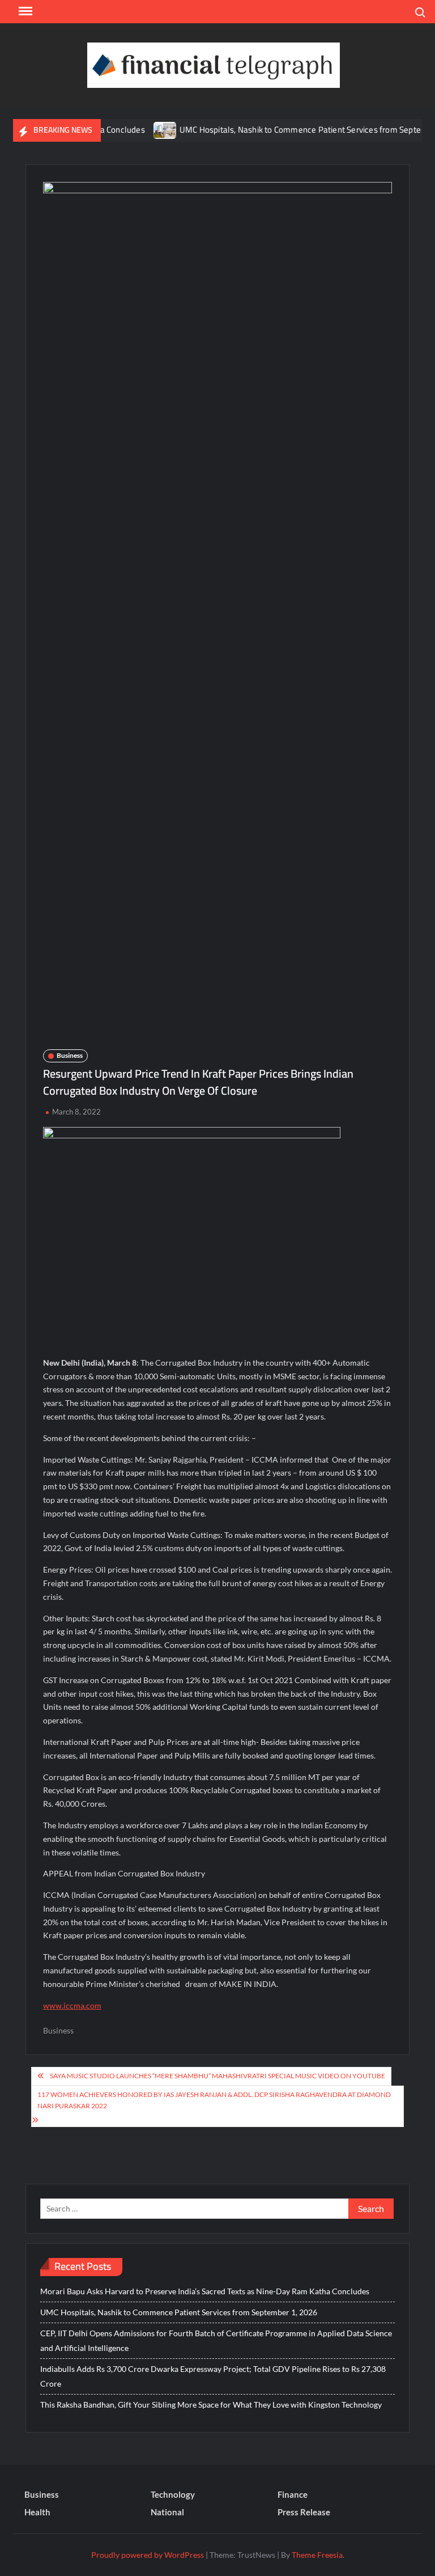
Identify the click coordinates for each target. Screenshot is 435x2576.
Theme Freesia (317, 2555)
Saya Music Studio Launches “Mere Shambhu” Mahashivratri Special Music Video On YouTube (217, 2076)
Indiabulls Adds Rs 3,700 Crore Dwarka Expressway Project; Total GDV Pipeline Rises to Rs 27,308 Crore (213, 2376)
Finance (293, 2494)
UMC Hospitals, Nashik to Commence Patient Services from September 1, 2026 (179, 2312)
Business (70, 1055)
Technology (173, 2494)
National (167, 2512)
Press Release (304, 2512)
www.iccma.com (72, 2005)
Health (37, 2512)
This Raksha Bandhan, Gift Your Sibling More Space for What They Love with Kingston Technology (211, 2405)
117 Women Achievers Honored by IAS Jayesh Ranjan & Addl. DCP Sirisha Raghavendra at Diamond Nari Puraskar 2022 (214, 2100)
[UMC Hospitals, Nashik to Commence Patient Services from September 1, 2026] (141, 130)
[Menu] (24, 11)
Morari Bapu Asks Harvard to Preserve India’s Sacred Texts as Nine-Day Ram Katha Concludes (205, 2291)
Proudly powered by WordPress (148, 2555)
